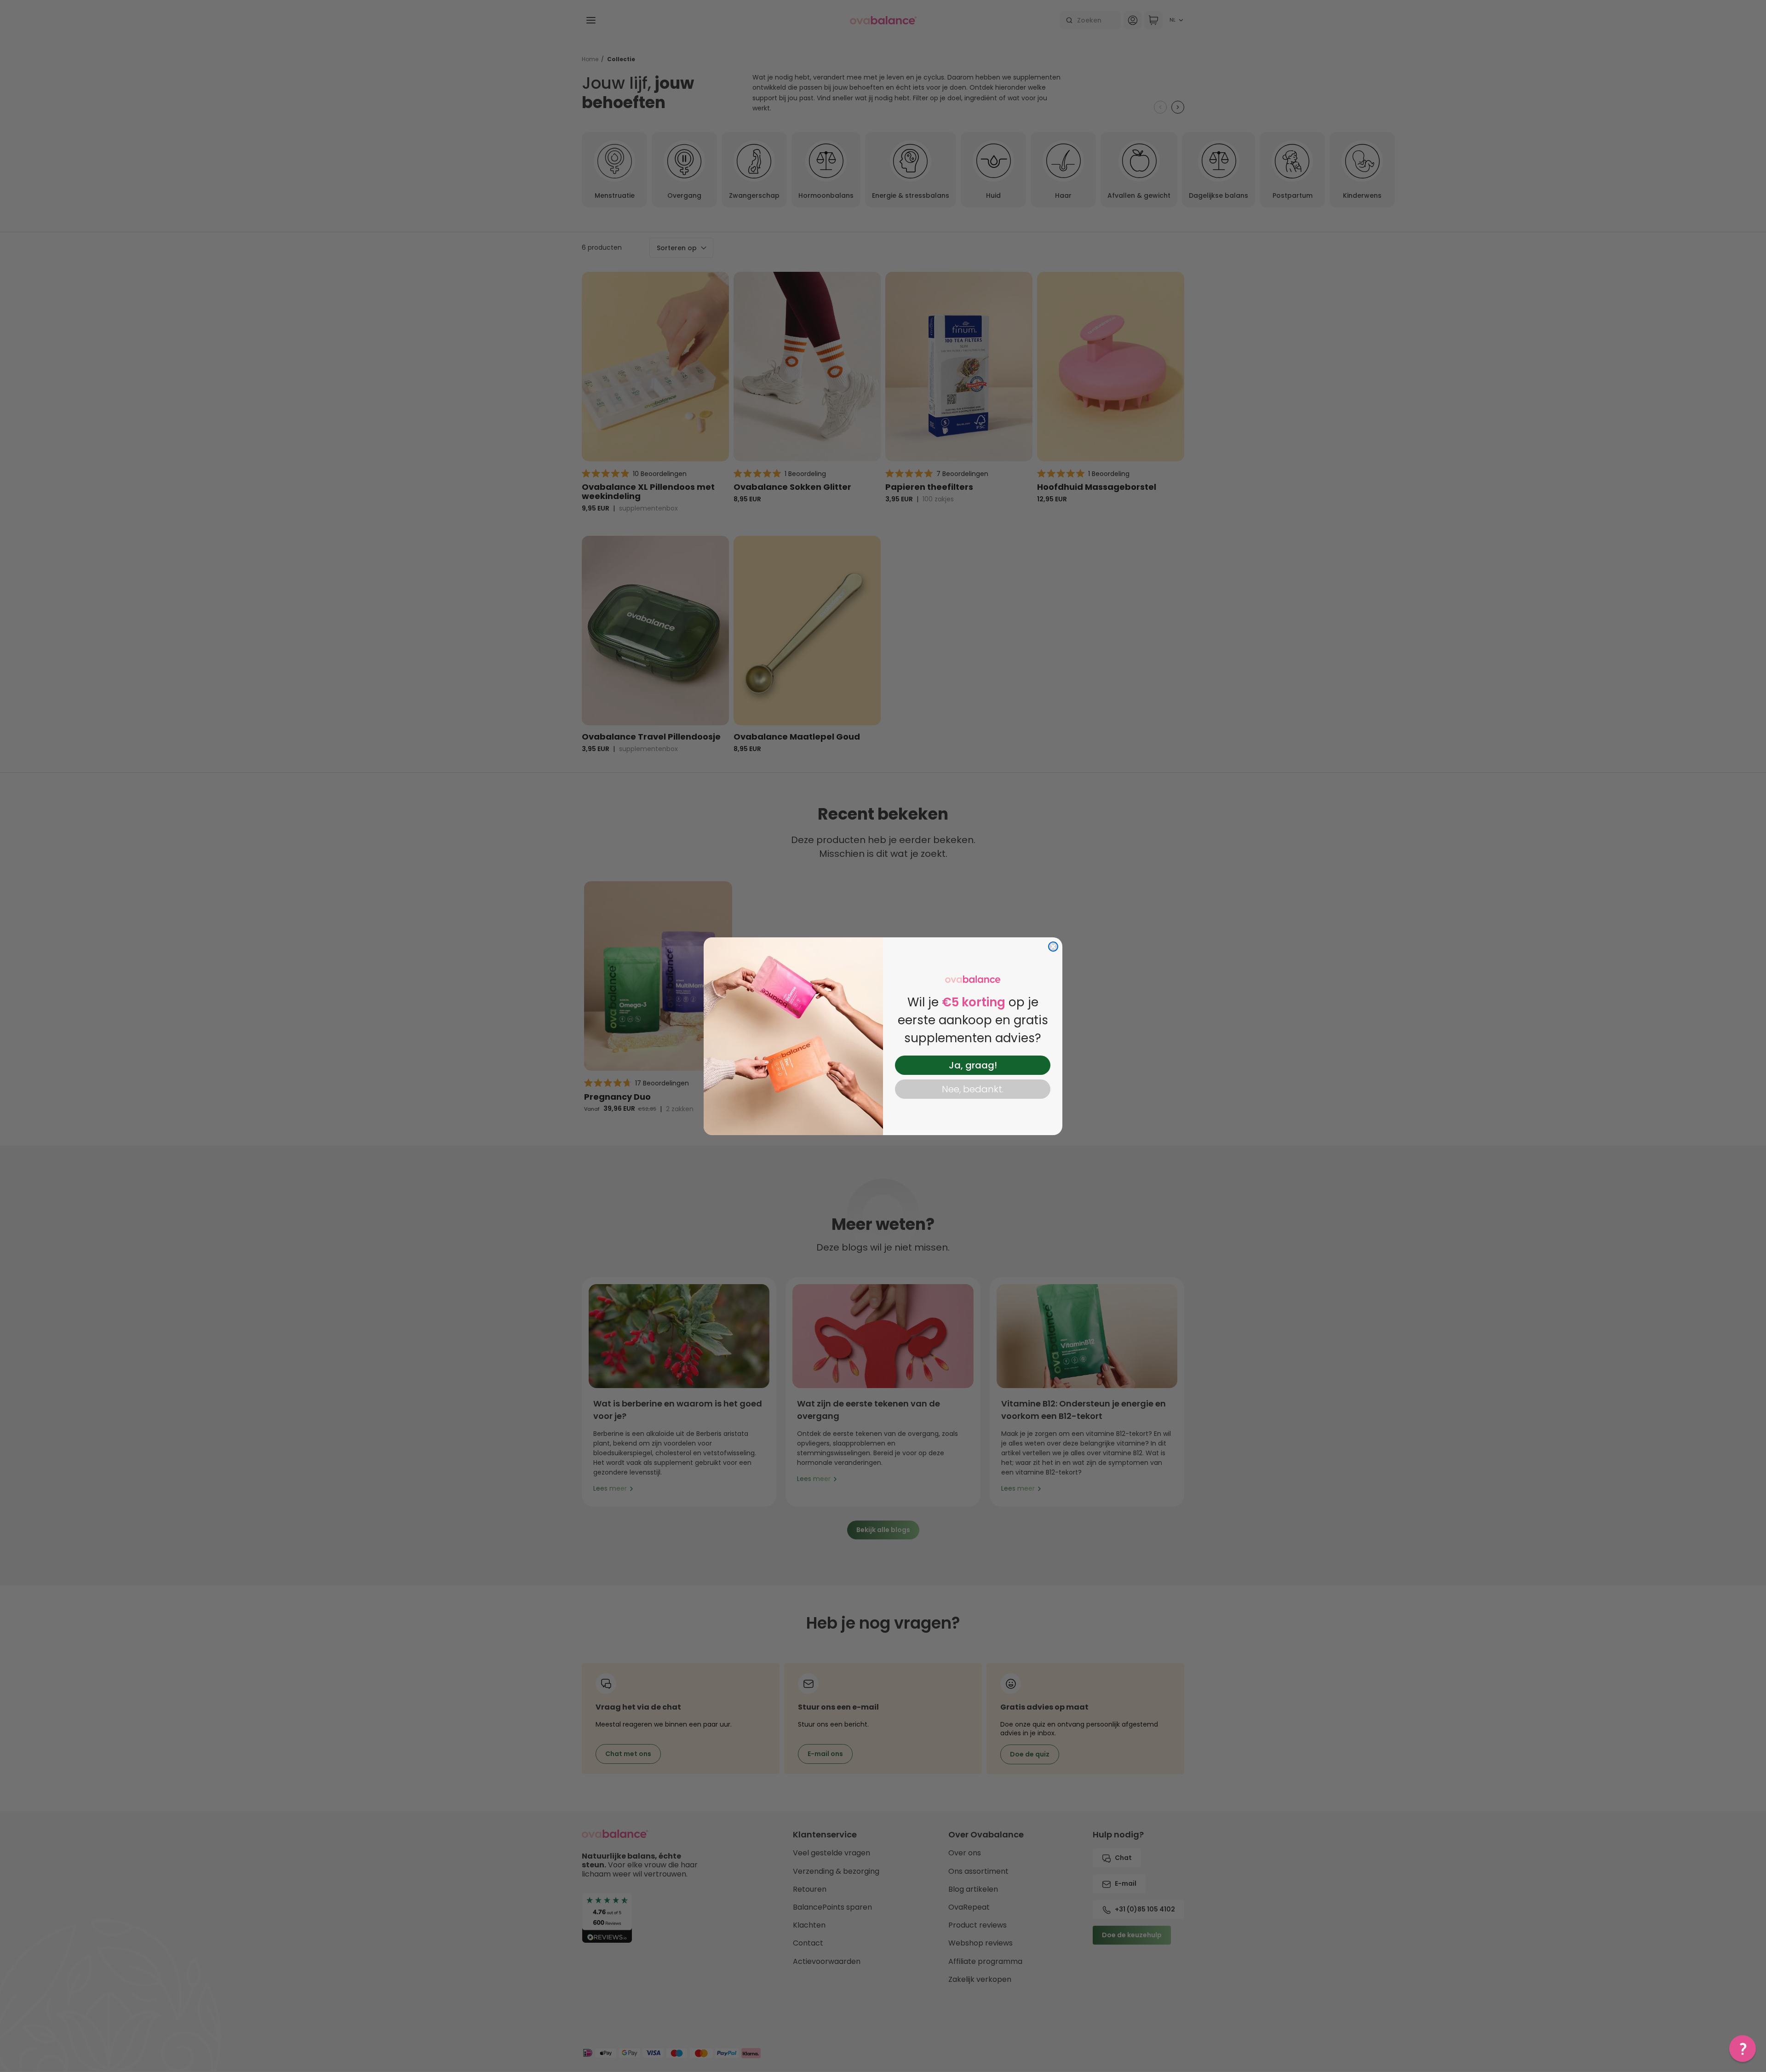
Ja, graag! (973, 1065)
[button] (1743, 2049)
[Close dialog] (1053, 947)
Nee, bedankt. (973, 1089)
